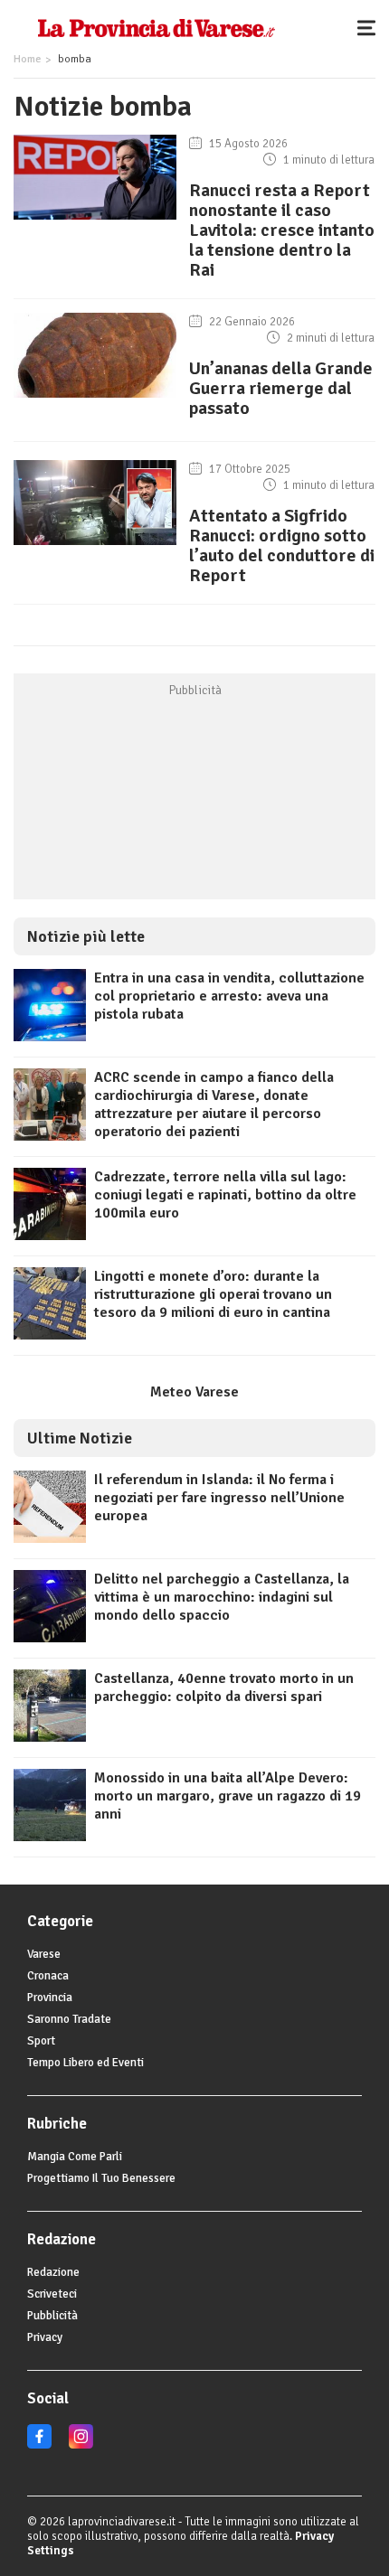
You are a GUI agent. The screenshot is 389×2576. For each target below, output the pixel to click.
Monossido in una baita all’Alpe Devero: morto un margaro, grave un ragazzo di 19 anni (228, 1796)
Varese (44, 1954)
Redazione (53, 2272)
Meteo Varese (194, 1392)
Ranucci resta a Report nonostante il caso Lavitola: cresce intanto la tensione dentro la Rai (282, 230)
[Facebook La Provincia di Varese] (39, 2445)
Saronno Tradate (69, 2019)
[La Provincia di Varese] (156, 27)
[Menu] (371, 27)
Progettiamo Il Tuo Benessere (101, 2178)
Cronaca (48, 1976)
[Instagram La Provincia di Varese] (81, 2445)
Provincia (50, 1998)
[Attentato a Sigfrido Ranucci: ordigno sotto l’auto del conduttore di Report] (95, 545)
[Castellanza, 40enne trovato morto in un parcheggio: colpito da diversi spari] (50, 1737)
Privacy (45, 2337)
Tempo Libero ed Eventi (85, 2063)
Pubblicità (52, 2316)
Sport (41, 2041)
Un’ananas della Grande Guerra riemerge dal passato (281, 388)
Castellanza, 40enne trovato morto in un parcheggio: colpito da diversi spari (224, 1688)
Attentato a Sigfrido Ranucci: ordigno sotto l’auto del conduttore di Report (282, 545)
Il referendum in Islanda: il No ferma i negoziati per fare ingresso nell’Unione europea (219, 1498)
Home (27, 59)
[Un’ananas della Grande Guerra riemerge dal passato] (95, 398)
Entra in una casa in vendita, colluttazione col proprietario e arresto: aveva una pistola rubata (229, 996)
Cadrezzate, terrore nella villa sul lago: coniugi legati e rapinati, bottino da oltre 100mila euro (225, 1195)
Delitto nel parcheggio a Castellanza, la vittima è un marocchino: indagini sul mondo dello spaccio (222, 1597)
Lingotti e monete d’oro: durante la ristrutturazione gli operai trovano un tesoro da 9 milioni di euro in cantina (213, 1294)
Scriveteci (52, 2294)
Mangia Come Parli (75, 2157)
